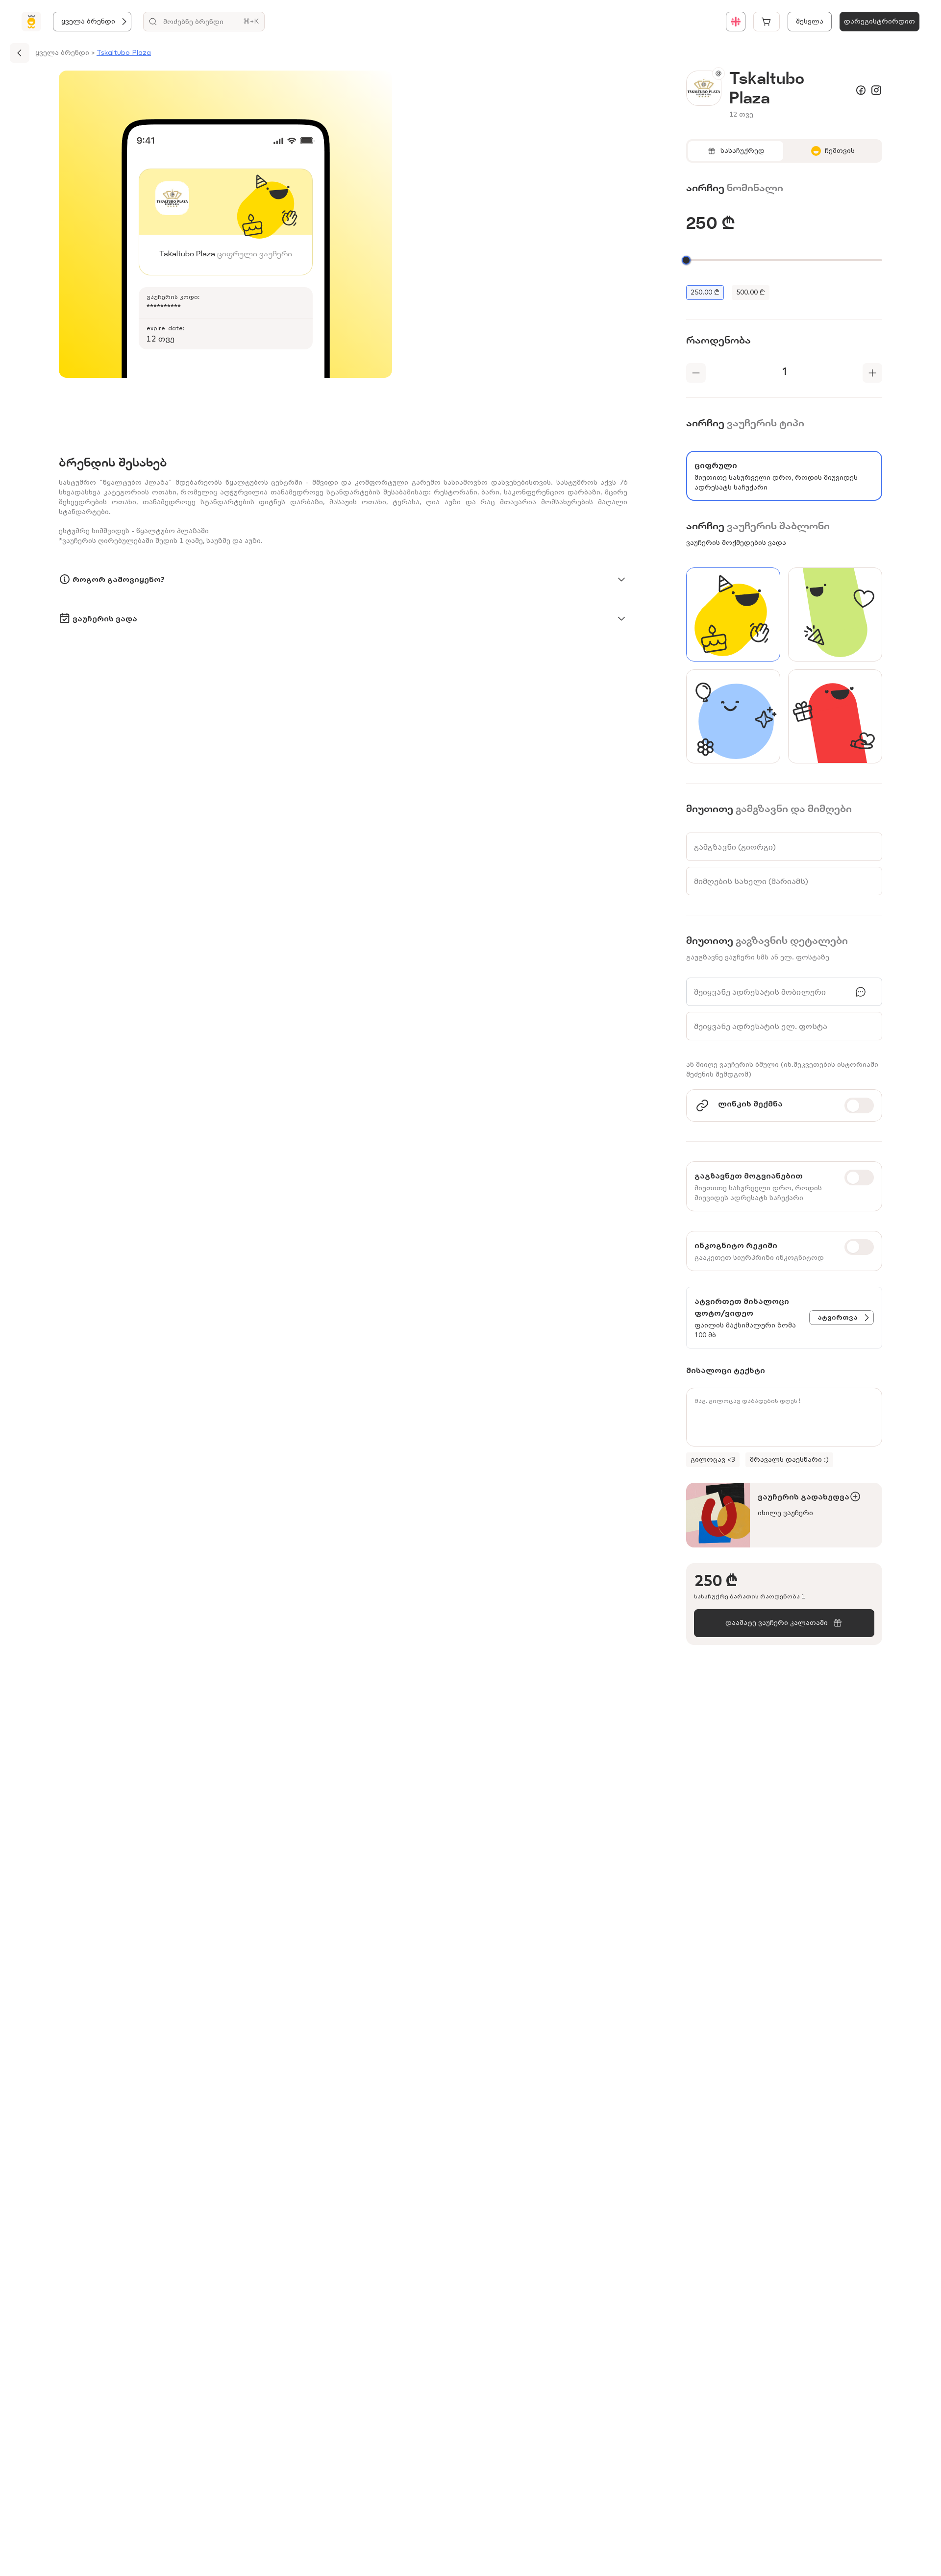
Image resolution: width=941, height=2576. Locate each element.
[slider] (686, 260)
